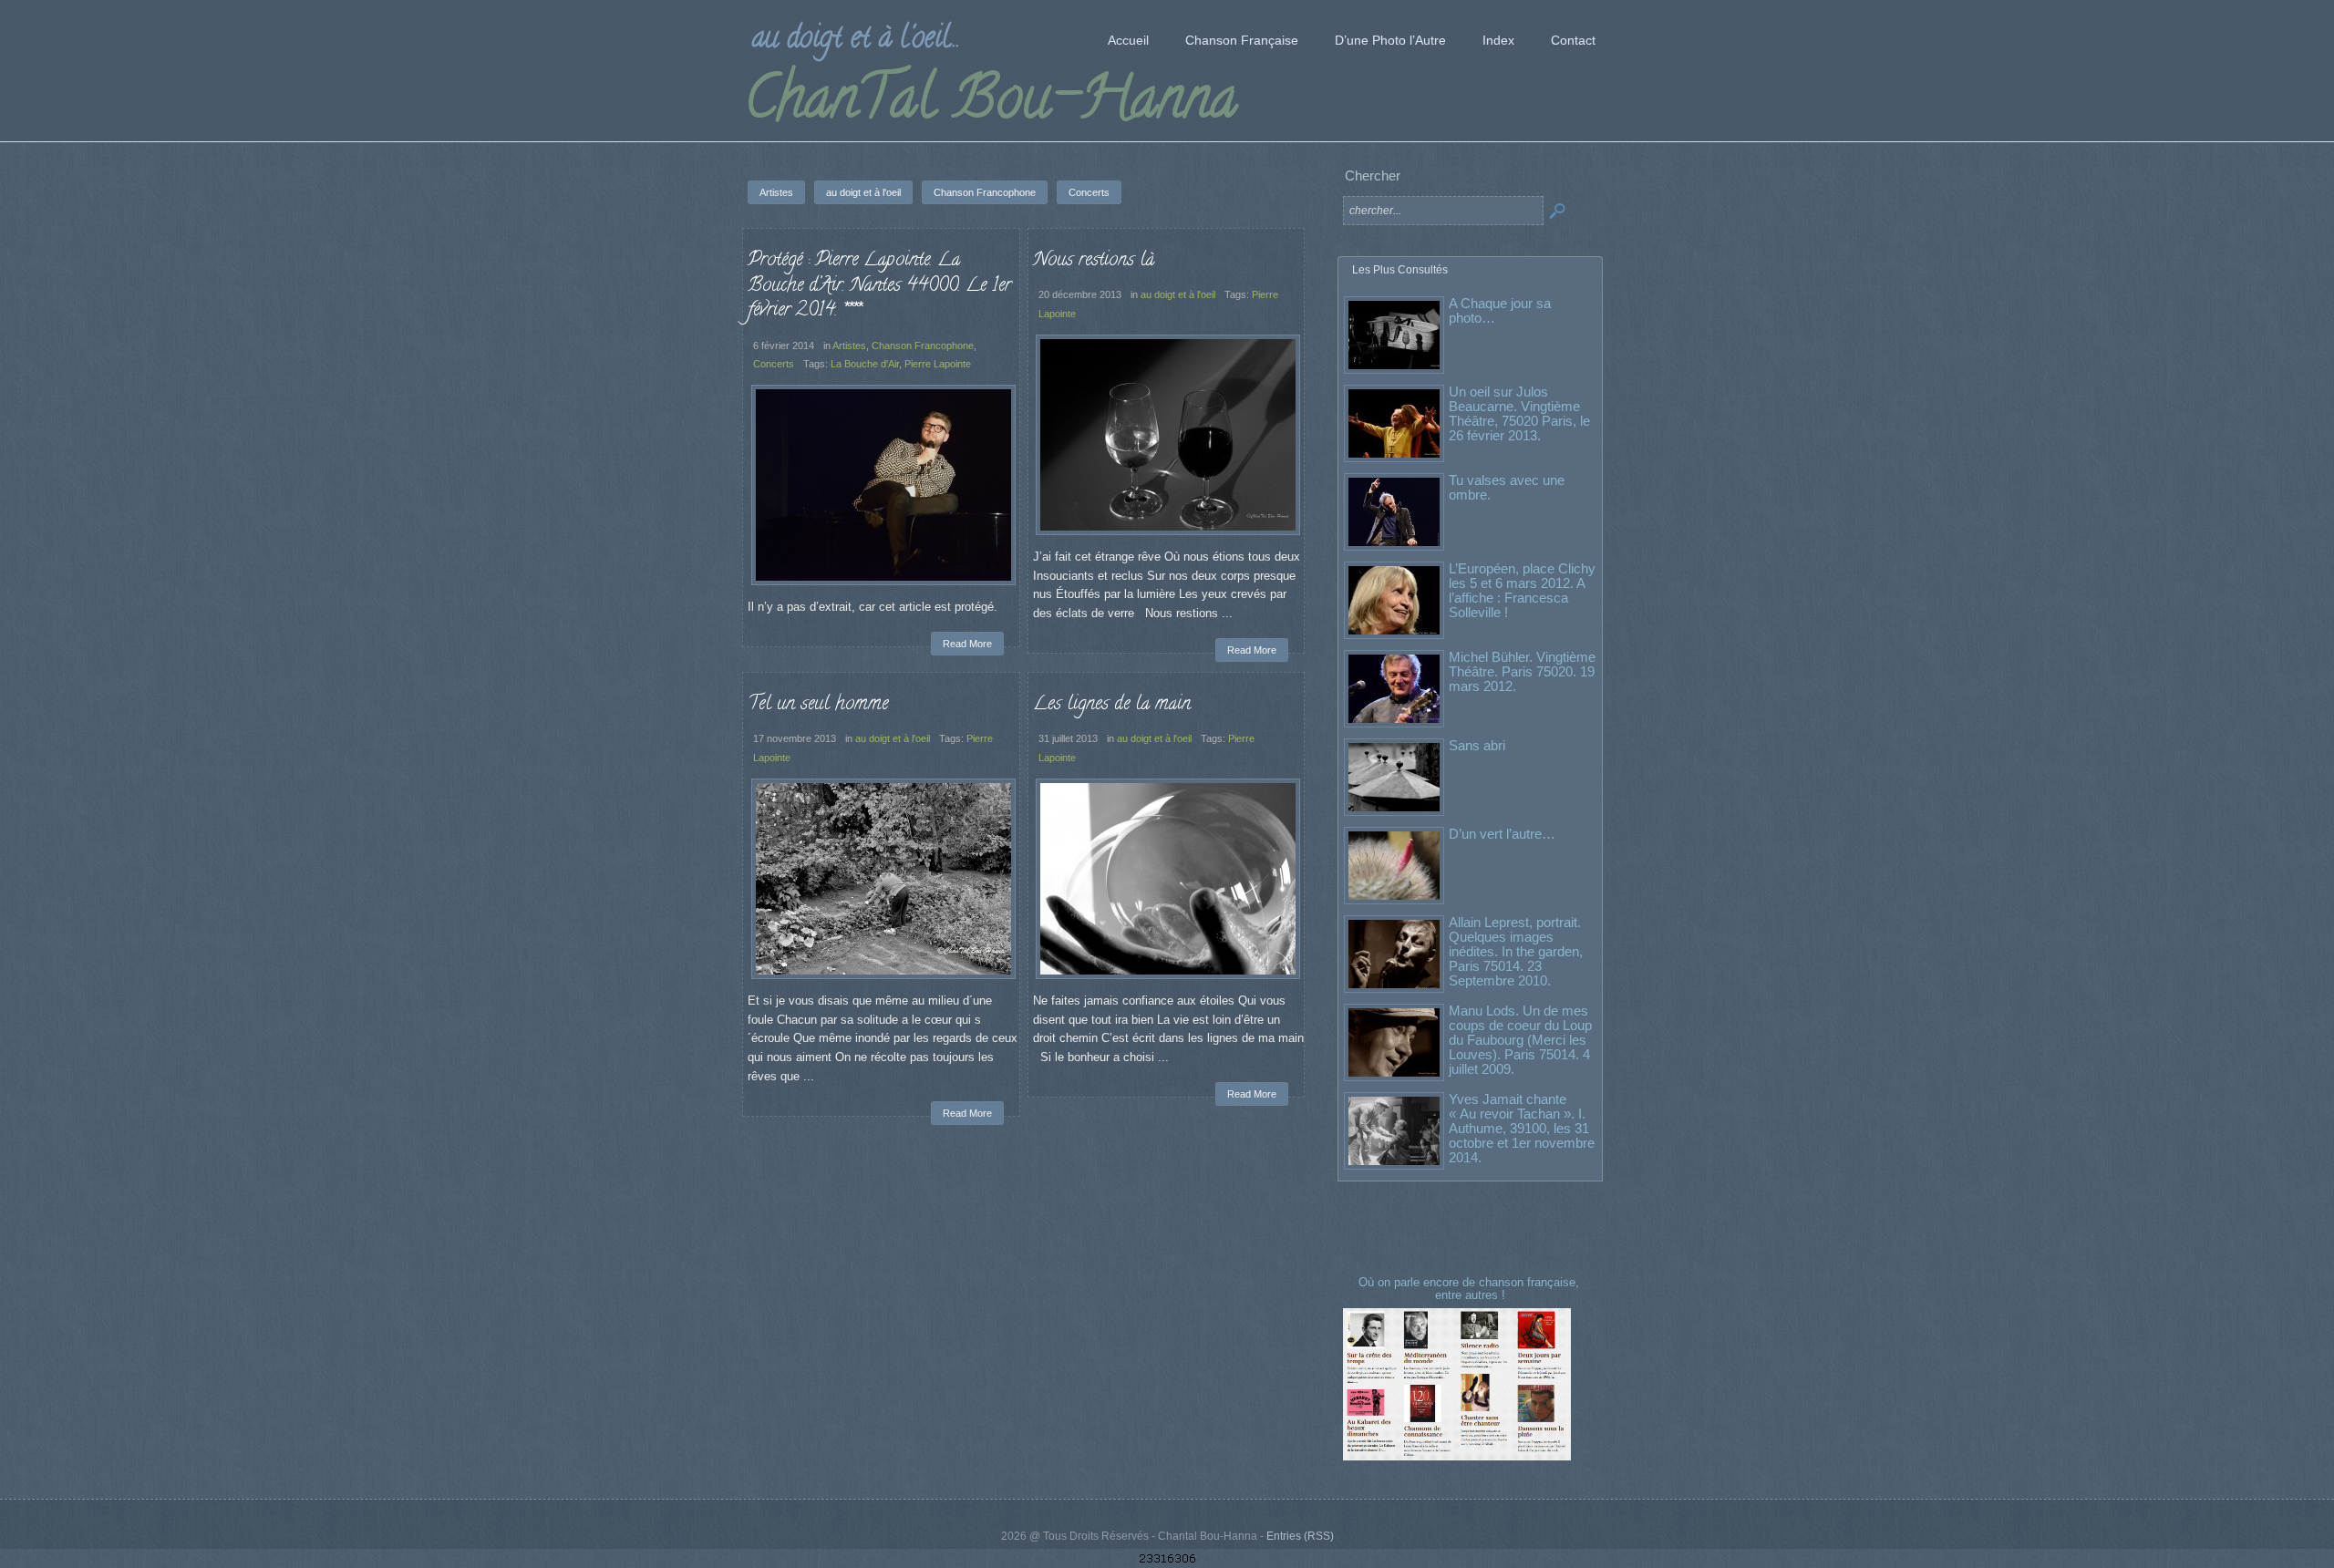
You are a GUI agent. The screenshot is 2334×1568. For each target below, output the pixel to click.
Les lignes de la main (1112, 705)
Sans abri (1477, 745)
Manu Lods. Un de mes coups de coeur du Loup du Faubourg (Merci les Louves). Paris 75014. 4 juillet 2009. (1520, 1040)
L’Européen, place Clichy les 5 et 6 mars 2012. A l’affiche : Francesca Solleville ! (1522, 590)
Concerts (774, 364)
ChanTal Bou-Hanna (991, 104)
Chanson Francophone (923, 346)
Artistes (849, 346)
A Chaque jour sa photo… (1500, 310)
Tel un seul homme (818, 705)
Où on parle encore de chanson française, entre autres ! (1471, 1289)
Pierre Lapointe (938, 364)
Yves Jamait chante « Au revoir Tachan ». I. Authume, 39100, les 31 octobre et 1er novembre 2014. (1522, 1128)
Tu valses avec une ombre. (1507, 487)
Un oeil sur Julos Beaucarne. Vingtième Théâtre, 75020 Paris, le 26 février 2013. (1519, 413)
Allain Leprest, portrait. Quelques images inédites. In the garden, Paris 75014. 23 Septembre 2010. (1516, 951)
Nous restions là (1094, 261)
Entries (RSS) (1300, 1536)
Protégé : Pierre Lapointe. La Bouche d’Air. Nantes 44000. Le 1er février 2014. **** (879, 286)
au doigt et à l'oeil (1178, 294)
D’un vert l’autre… (1502, 834)
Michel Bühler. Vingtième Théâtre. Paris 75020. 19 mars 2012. (1522, 671)
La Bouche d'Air (865, 364)
